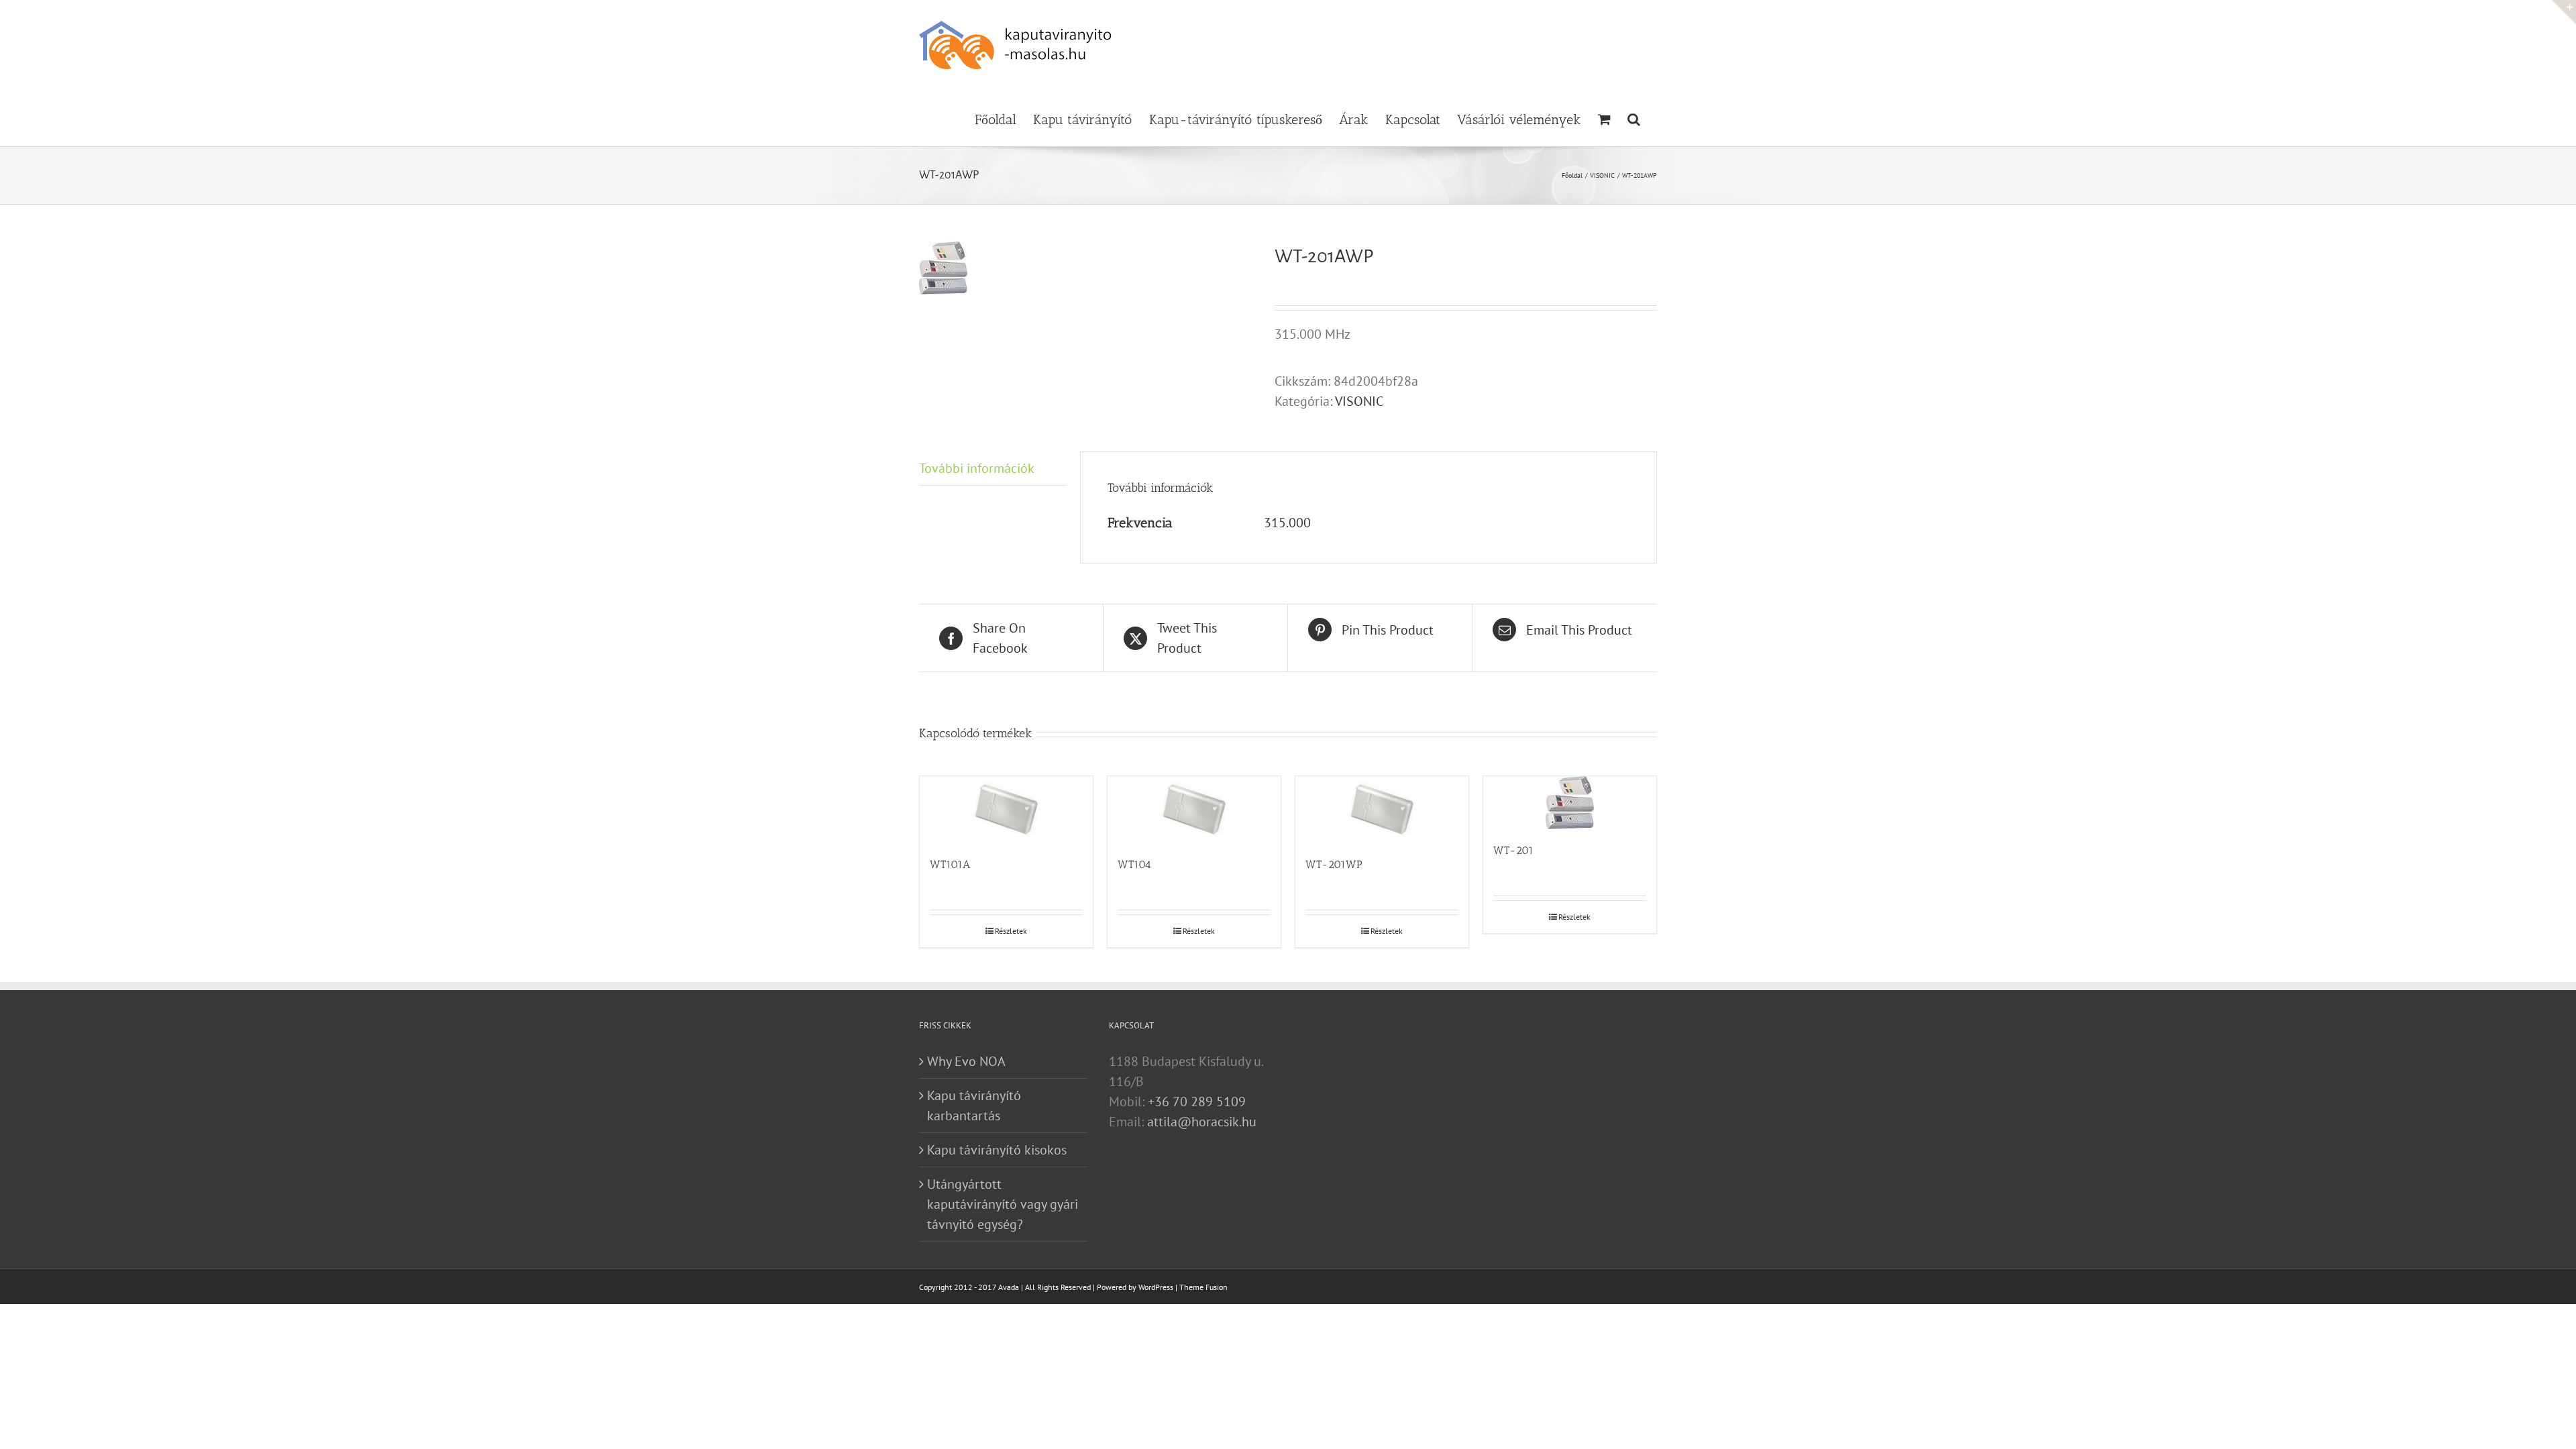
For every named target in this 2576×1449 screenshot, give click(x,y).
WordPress (1156, 1287)
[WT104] (1194, 810)
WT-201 (1513, 850)
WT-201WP (1334, 864)
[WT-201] (1570, 803)
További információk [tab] (977, 468)
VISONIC (1359, 401)
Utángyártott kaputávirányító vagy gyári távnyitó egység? (1003, 1204)
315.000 (1287, 523)
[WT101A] (1006, 810)
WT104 (1134, 864)
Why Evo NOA (966, 1061)
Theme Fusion (1203, 1287)
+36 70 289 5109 (1197, 1102)
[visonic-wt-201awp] (1087, 268)
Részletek (1011, 931)
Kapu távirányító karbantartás (974, 1106)
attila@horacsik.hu (1202, 1122)
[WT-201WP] (1382, 810)
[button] (1634, 118)
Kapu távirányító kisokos (997, 1150)
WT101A (950, 864)
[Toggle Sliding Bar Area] (2564, 12)
